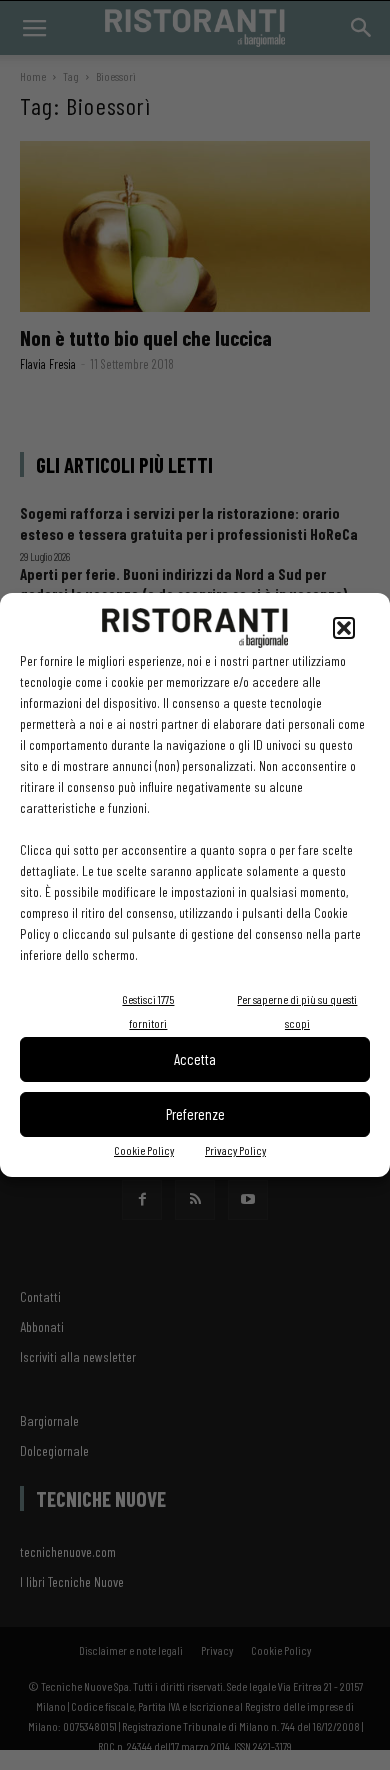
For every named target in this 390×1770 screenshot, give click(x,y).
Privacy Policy (235, 1150)
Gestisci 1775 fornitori (148, 1011)
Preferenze (195, 1114)
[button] (344, 628)
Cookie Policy (144, 1150)
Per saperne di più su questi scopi (297, 1011)
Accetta (195, 1059)
